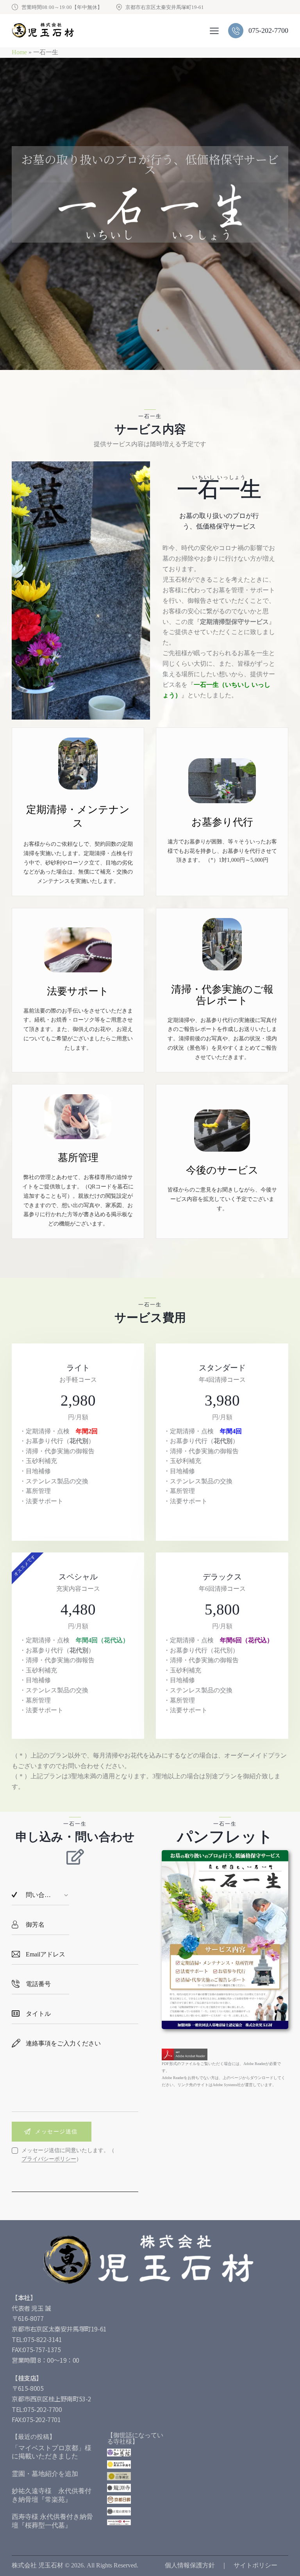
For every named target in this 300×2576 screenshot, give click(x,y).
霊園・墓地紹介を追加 (45, 2474)
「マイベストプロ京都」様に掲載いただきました (52, 2452)
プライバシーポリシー (49, 2159)
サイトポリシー (255, 2565)
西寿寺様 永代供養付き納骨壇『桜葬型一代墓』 (52, 2521)
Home (19, 52)
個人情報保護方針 (190, 2565)
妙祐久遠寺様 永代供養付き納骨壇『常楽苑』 (52, 2495)
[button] (214, 31)
